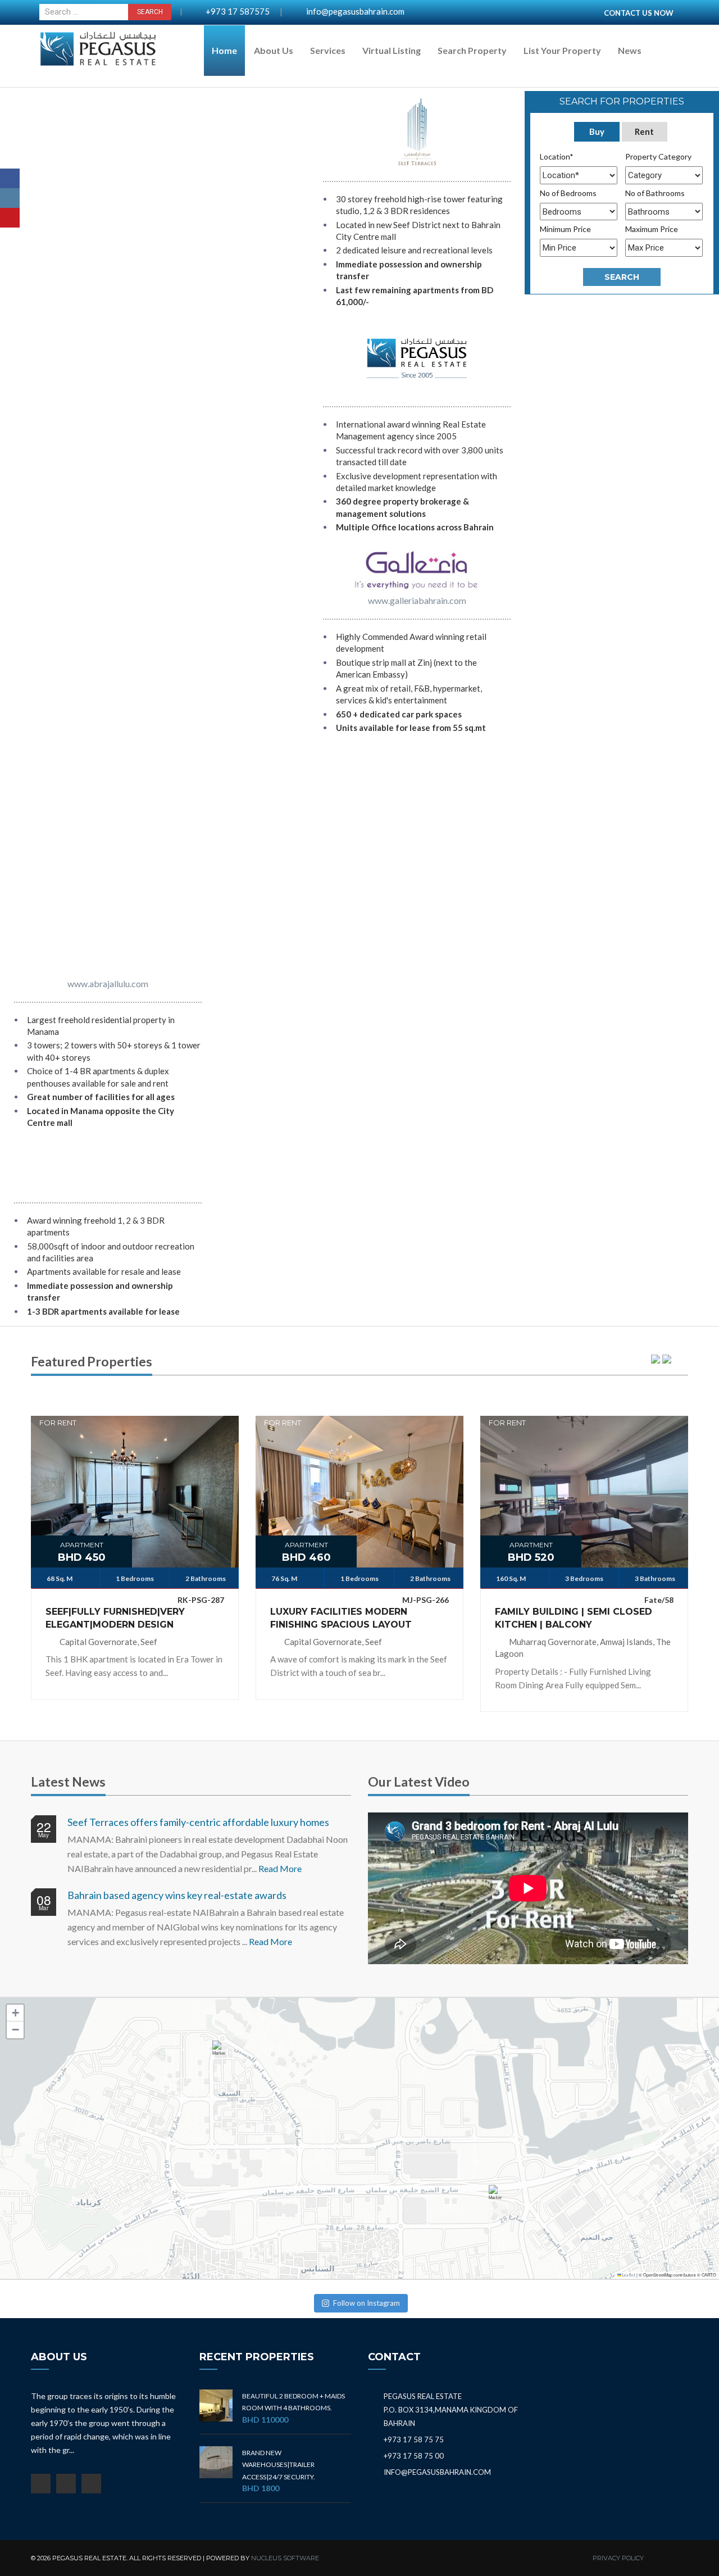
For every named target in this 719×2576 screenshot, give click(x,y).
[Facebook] (10, 178)
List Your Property (562, 50)
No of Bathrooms (655, 193)
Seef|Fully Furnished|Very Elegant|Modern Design (115, 1618)
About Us (274, 50)
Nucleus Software (285, 2558)
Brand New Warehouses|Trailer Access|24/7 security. (279, 2465)
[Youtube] (10, 218)
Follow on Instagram (367, 2303)
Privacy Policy (618, 2558)
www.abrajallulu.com (108, 983)
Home (224, 50)
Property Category (658, 156)
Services (328, 50)
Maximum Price (652, 229)
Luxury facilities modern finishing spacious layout (341, 1618)
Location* (557, 156)
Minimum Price (565, 229)
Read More (280, 1868)
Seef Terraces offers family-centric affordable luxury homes (198, 1822)
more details (135, 1484)
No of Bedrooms (568, 193)
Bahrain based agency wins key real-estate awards (177, 1895)
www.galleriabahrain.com (417, 600)
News (630, 50)
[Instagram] (10, 198)
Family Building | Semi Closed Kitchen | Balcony (574, 1618)
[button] (221, 2053)
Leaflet (628, 2275)
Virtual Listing (392, 50)
